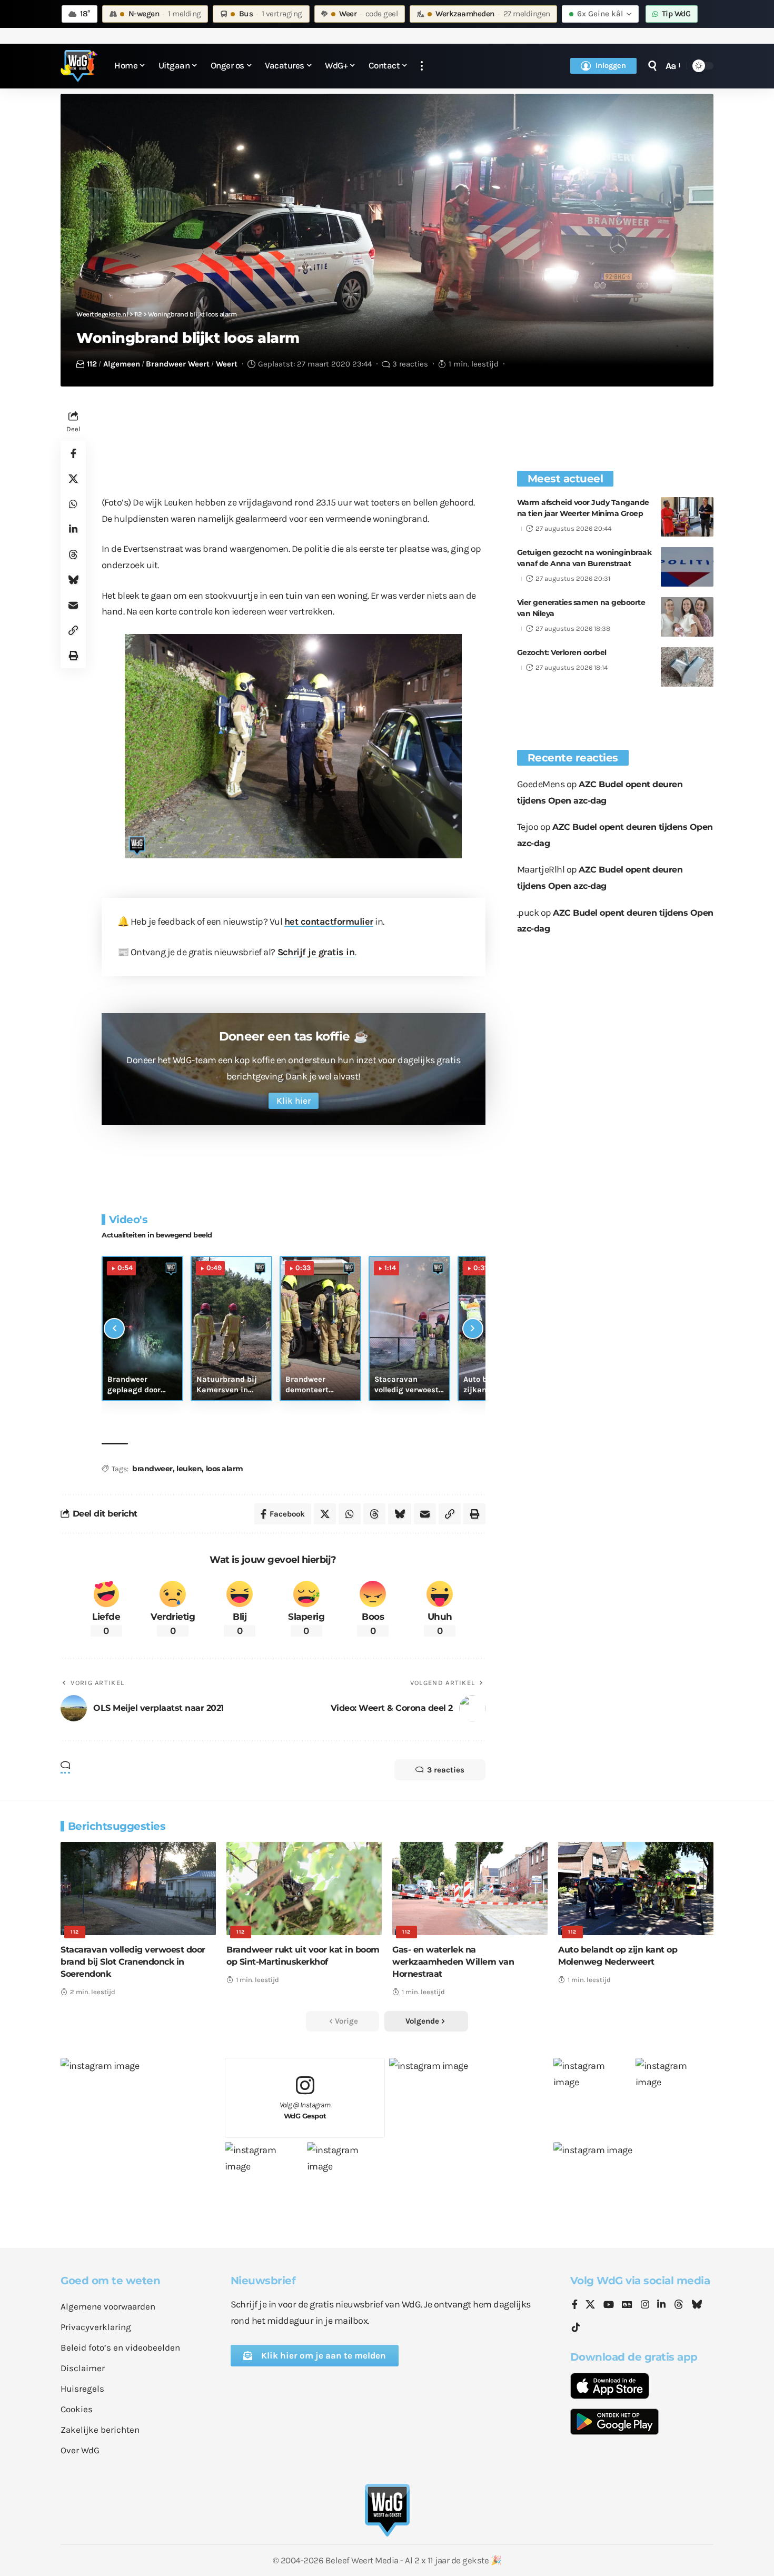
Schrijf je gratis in (316, 952)
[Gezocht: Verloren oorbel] (687, 667)
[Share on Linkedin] (73, 529)
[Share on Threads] (73, 554)
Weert (227, 364)
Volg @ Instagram (305, 2110)
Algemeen (122, 364)
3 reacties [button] (446, 1770)
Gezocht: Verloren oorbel (562, 652)
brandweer (152, 1469)
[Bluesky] (697, 2305)
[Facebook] (575, 2305)
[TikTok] (576, 2328)
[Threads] (679, 2305)
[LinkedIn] (661, 2305)
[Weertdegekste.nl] (79, 66)
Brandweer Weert (178, 364)
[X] (590, 2305)
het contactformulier (329, 922)
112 (92, 364)
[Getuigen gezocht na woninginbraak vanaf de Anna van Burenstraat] (687, 567)
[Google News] (627, 2305)
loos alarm (225, 1469)
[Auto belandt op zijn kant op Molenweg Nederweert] (636, 1889)
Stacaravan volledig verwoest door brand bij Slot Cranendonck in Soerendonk (133, 1962)
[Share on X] (73, 479)
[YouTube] (609, 2305)
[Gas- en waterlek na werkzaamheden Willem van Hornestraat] (470, 1889)
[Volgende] (473, 1329)
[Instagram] (645, 2305)
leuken (189, 1469)
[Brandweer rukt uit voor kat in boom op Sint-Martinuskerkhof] (304, 1889)
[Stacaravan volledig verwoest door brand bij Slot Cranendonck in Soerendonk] (138, 1889)
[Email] (73, 605)
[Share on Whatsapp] (73, 504)
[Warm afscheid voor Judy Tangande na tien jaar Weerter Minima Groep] (687, 517)
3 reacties (410, 364)
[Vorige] (114, 1329)
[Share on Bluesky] (73, 580)
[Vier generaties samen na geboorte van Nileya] (687, 617)
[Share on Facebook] (73, 453)
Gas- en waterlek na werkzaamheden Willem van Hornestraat (453, 1962)
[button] (422, 66)
